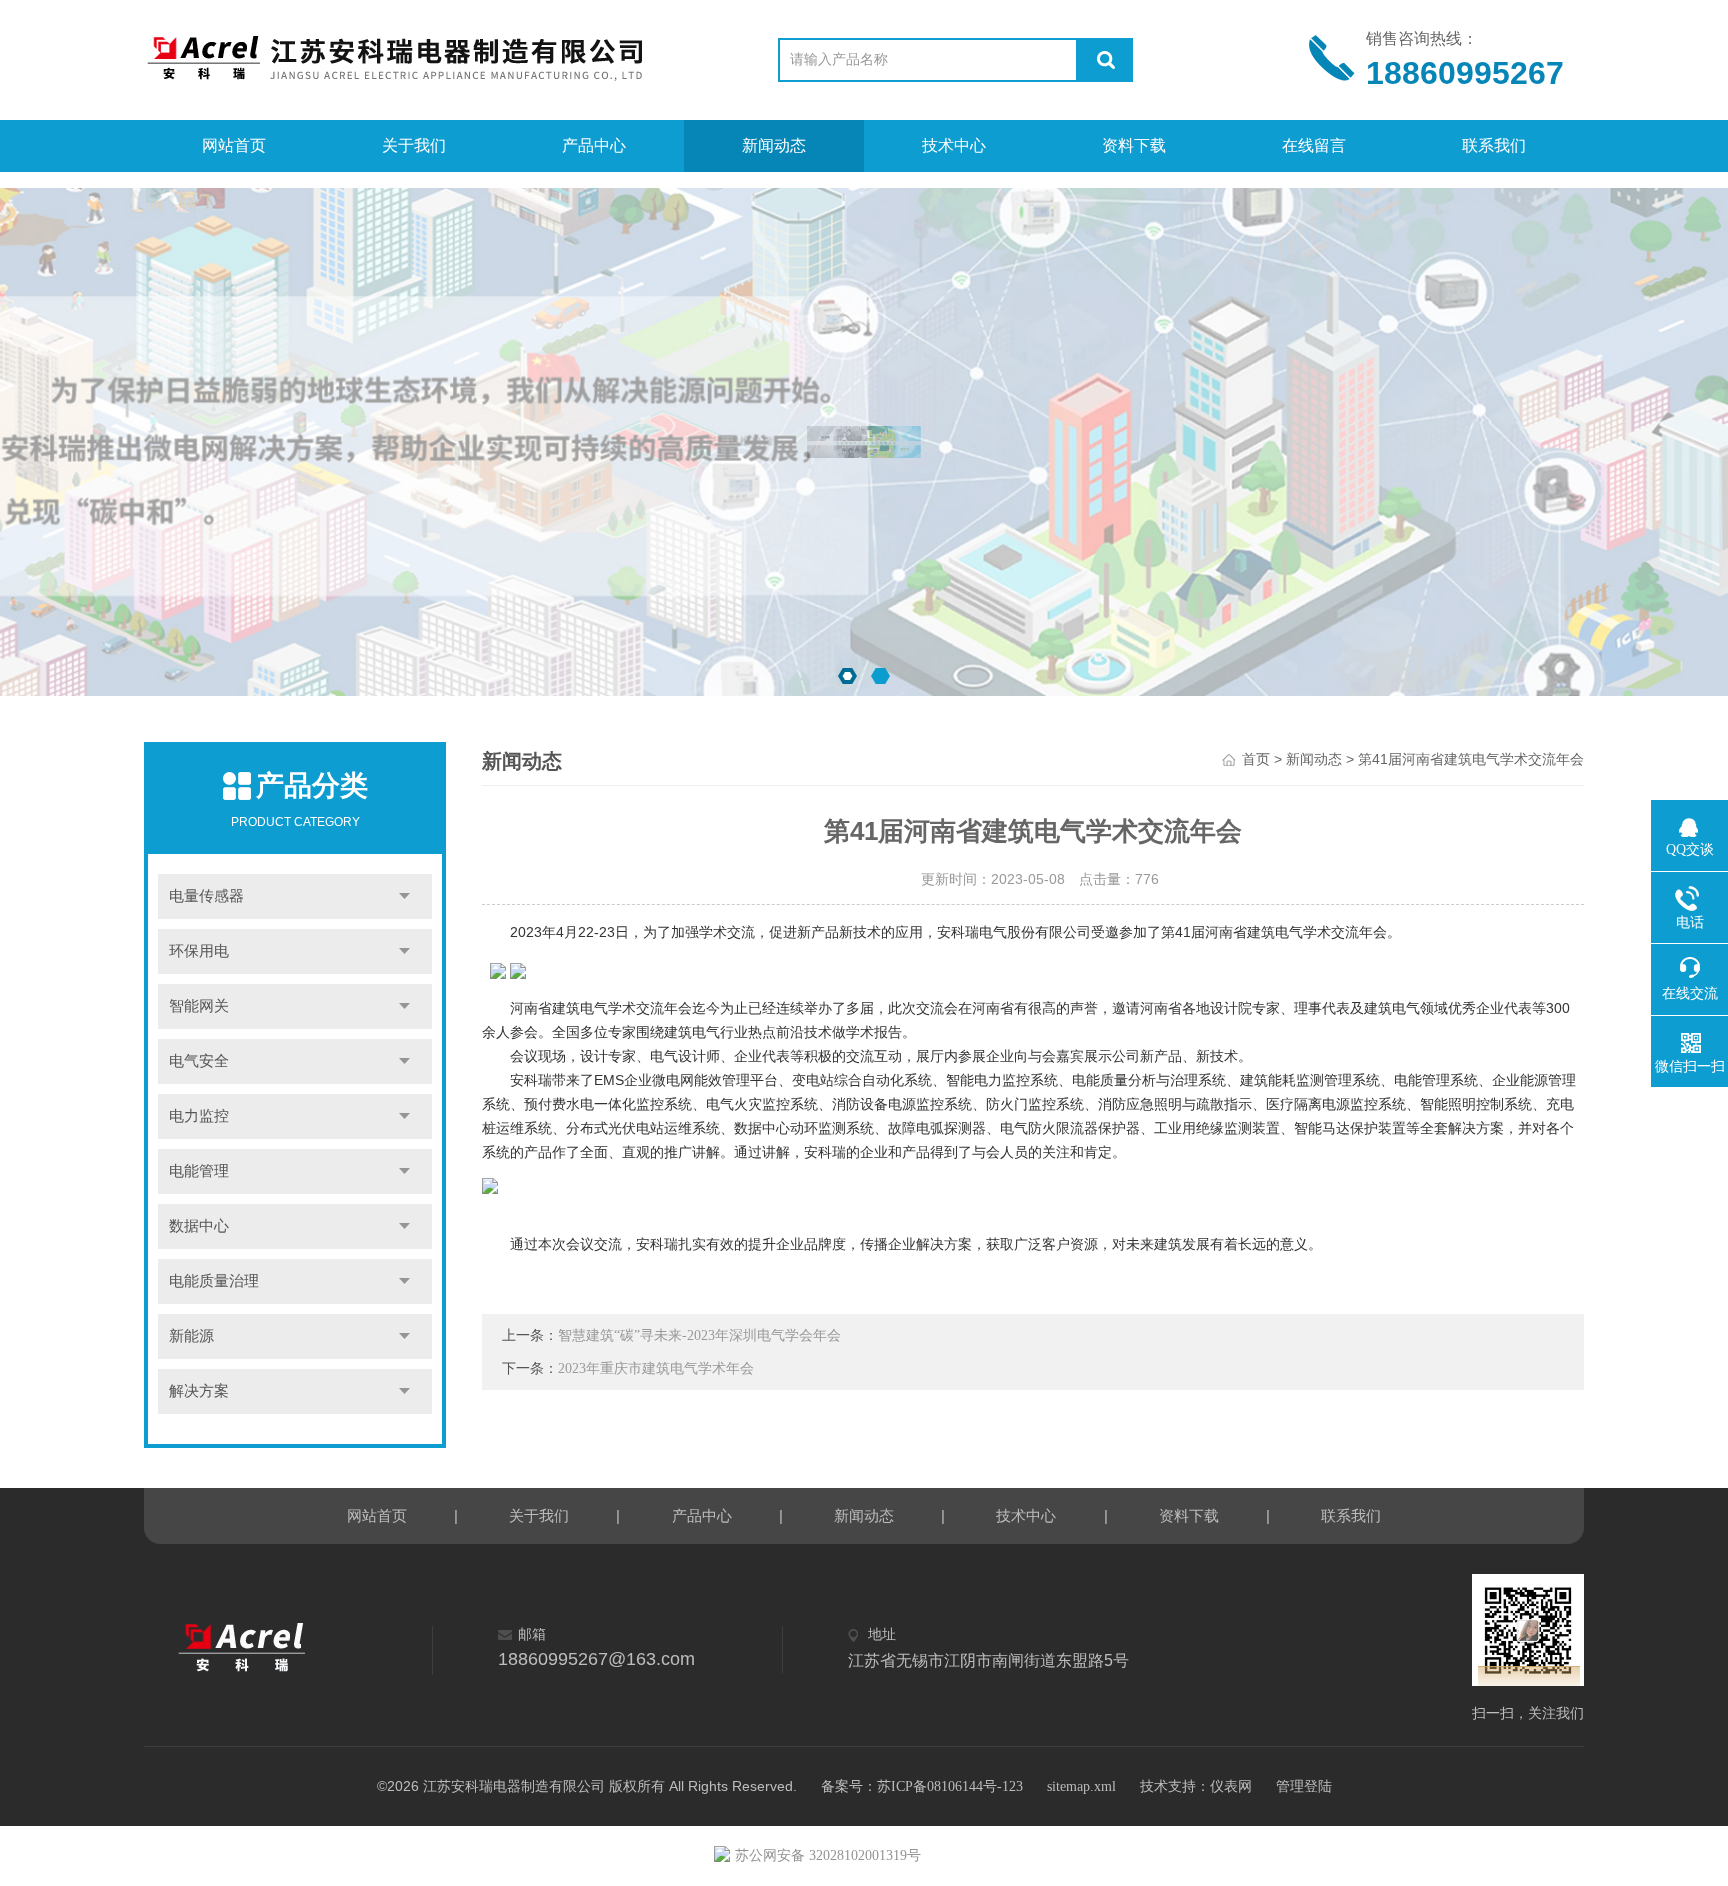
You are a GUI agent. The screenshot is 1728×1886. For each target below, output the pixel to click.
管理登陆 (1304, 1786)
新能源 (191, 1336)
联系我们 (1494, 145)
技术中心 (954, 145)
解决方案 (199, 1391)
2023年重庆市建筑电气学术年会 (656, 1368)
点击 (404, 896)
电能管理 (199, 1171)
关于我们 (414, 145)
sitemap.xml (1081, 1786)
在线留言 (1314, 145)
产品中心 (594, 145)
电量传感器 (206, 896)
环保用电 (199, 951)
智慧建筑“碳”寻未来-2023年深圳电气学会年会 (699, 1335)
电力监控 (199, 1116)
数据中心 (199, 1226)
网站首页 (234, 145)
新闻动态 (774, 145)
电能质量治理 (214, 1281)
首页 (1256, 759)
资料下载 (1134, 145)
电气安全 (199, 1061)
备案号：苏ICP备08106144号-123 (922, 1786)
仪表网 (1231, 1786)
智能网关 (199, 1006)
